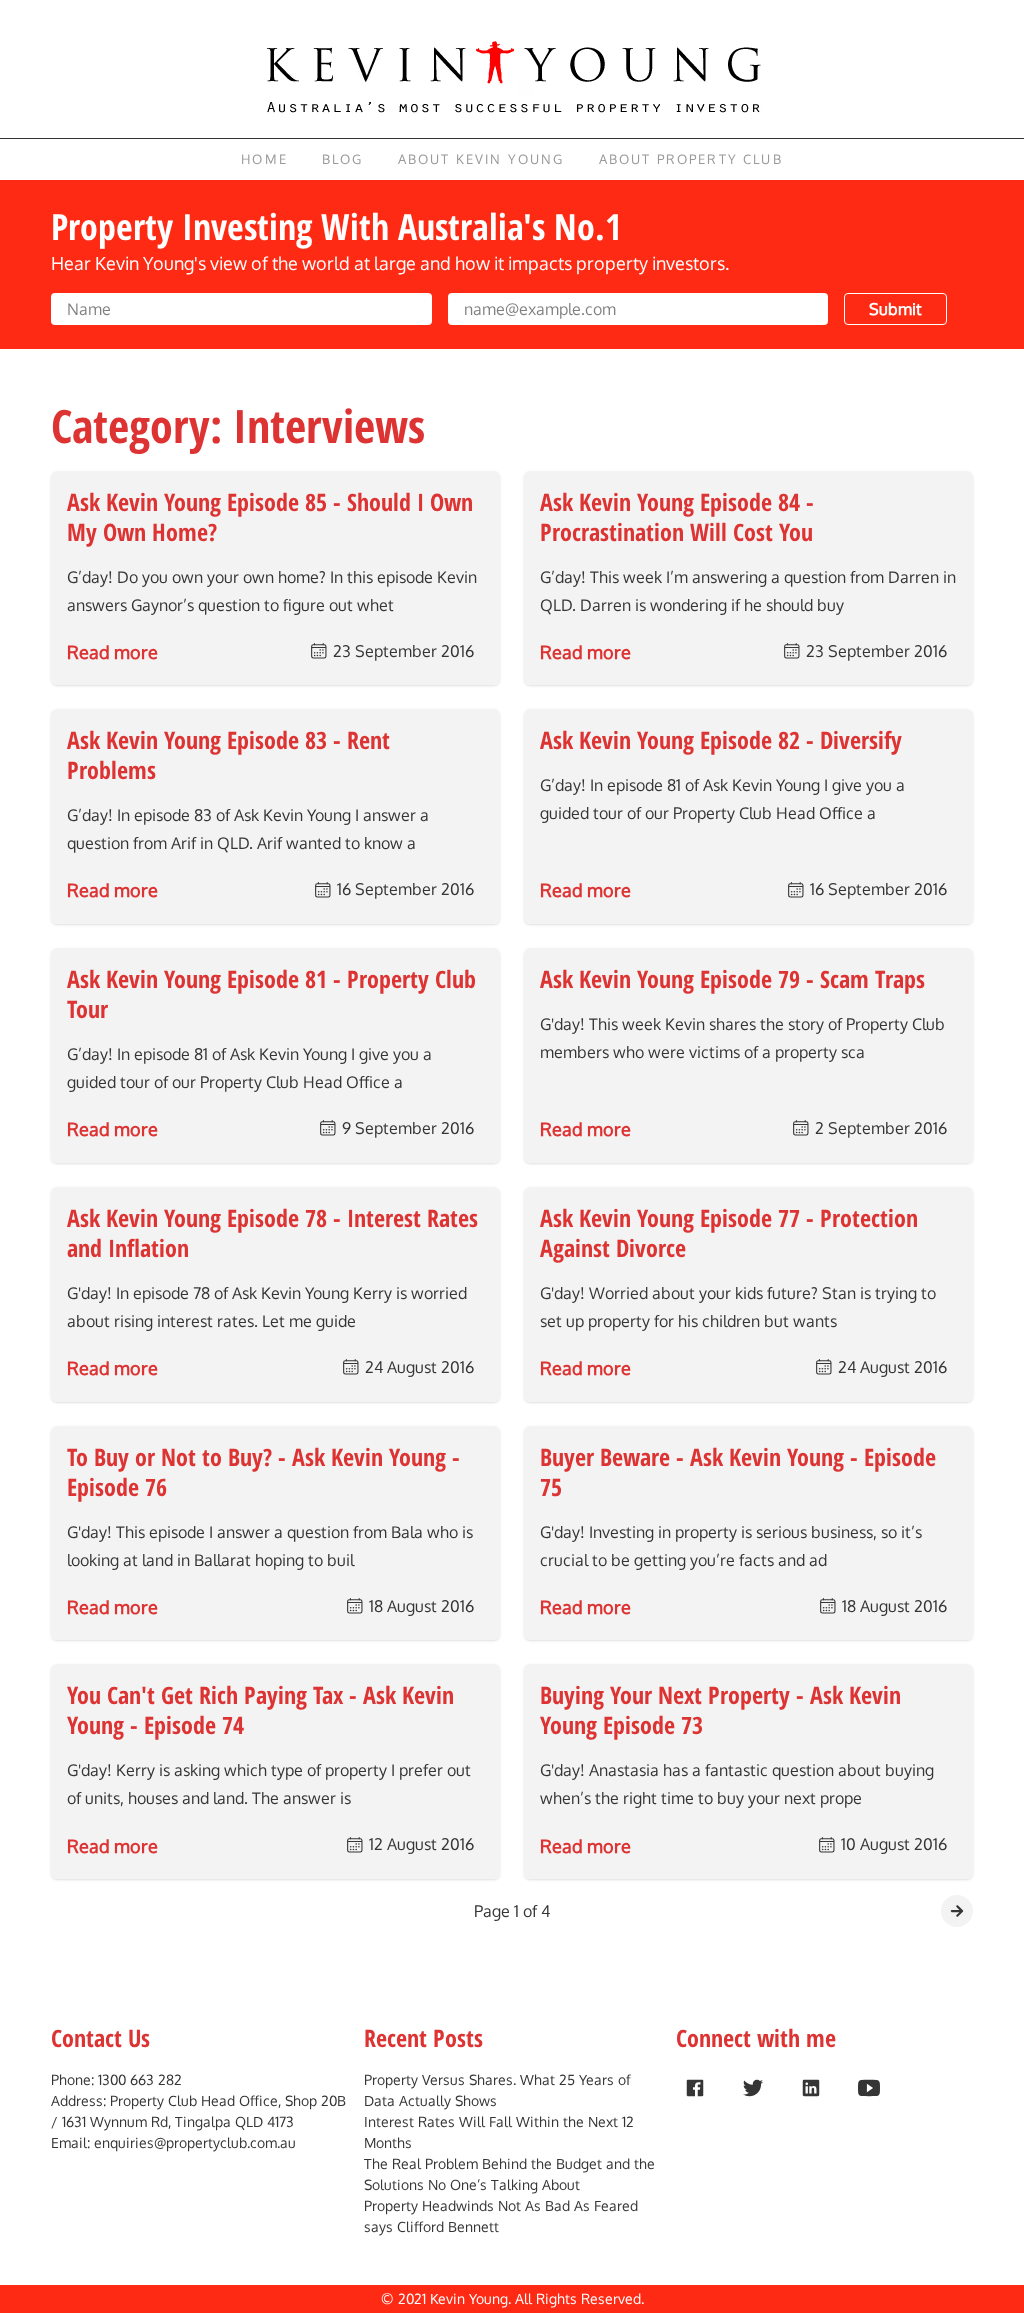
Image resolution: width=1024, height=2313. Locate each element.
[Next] (957, 1911)
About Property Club (691, 159)
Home (264, 159)
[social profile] (695, 2088)
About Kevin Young (481, 159)
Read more (112, 652)
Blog (343, 159)
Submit (895, 309)
